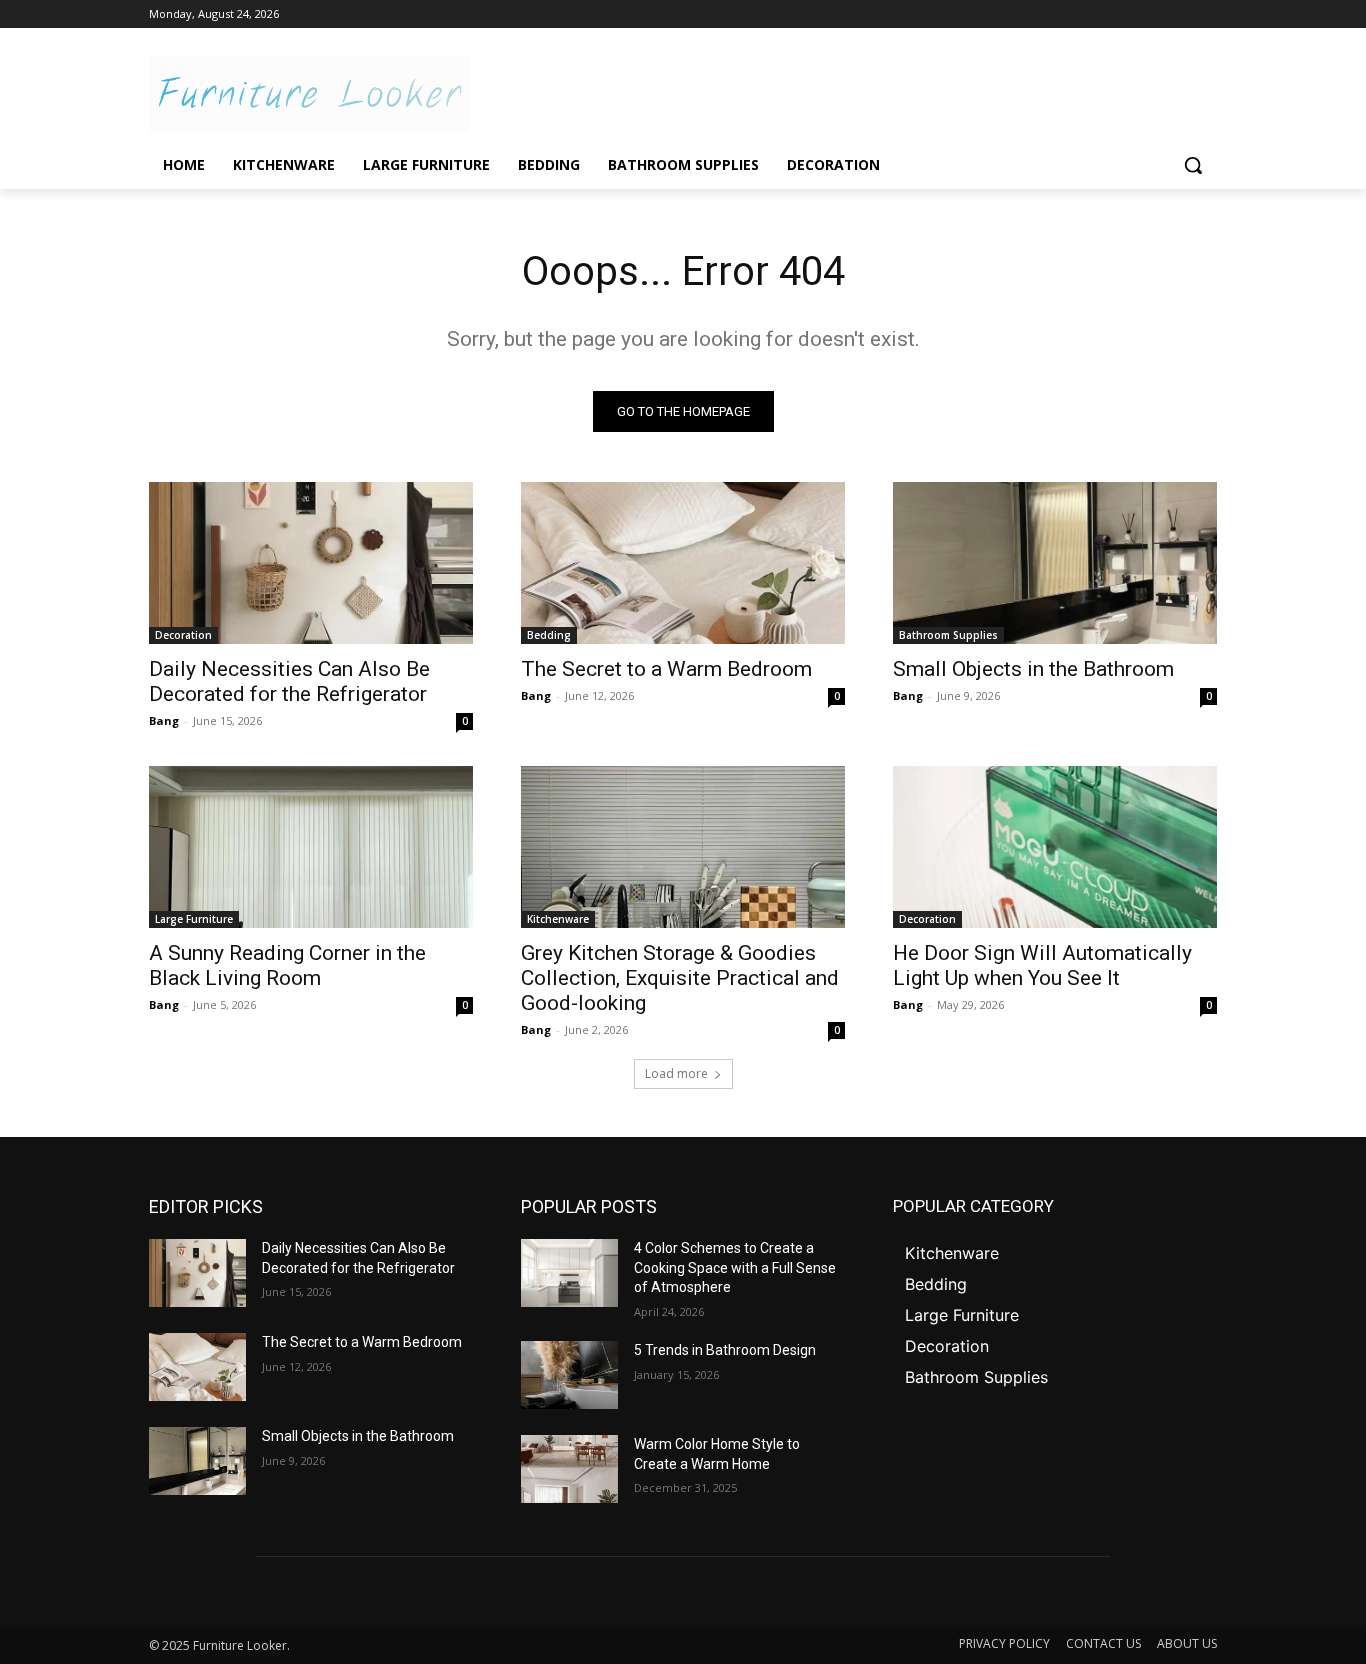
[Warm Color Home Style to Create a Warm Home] (569, 1469)
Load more (676, 1073)
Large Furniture (194, 919)
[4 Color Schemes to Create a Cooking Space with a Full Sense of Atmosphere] (569, 1273)
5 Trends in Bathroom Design (725, 1350)
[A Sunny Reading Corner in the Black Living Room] (311, 847)
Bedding (549, 635)
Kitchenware (558, 919)
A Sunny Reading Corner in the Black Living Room (287, 965)
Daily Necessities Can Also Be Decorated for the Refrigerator (289, 681)
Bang (164, 720)
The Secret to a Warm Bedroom (666, 669)
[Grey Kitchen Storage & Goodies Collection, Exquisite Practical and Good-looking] (683, 847)
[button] (1193, 165)
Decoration (183, 635)
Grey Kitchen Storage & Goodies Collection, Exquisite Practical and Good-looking (680, 978)
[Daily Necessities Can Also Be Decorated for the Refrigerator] (311, 563)
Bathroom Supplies (948, 635)
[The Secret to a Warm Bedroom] (683, 563)
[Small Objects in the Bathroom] (1055, 563)
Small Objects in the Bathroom (1033, 669)
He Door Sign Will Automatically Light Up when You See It (1042, 965)
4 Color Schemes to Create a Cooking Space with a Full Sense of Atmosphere (735, 1267)
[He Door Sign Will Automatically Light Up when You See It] (1055, 847)
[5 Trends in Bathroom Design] (569, 1375)
